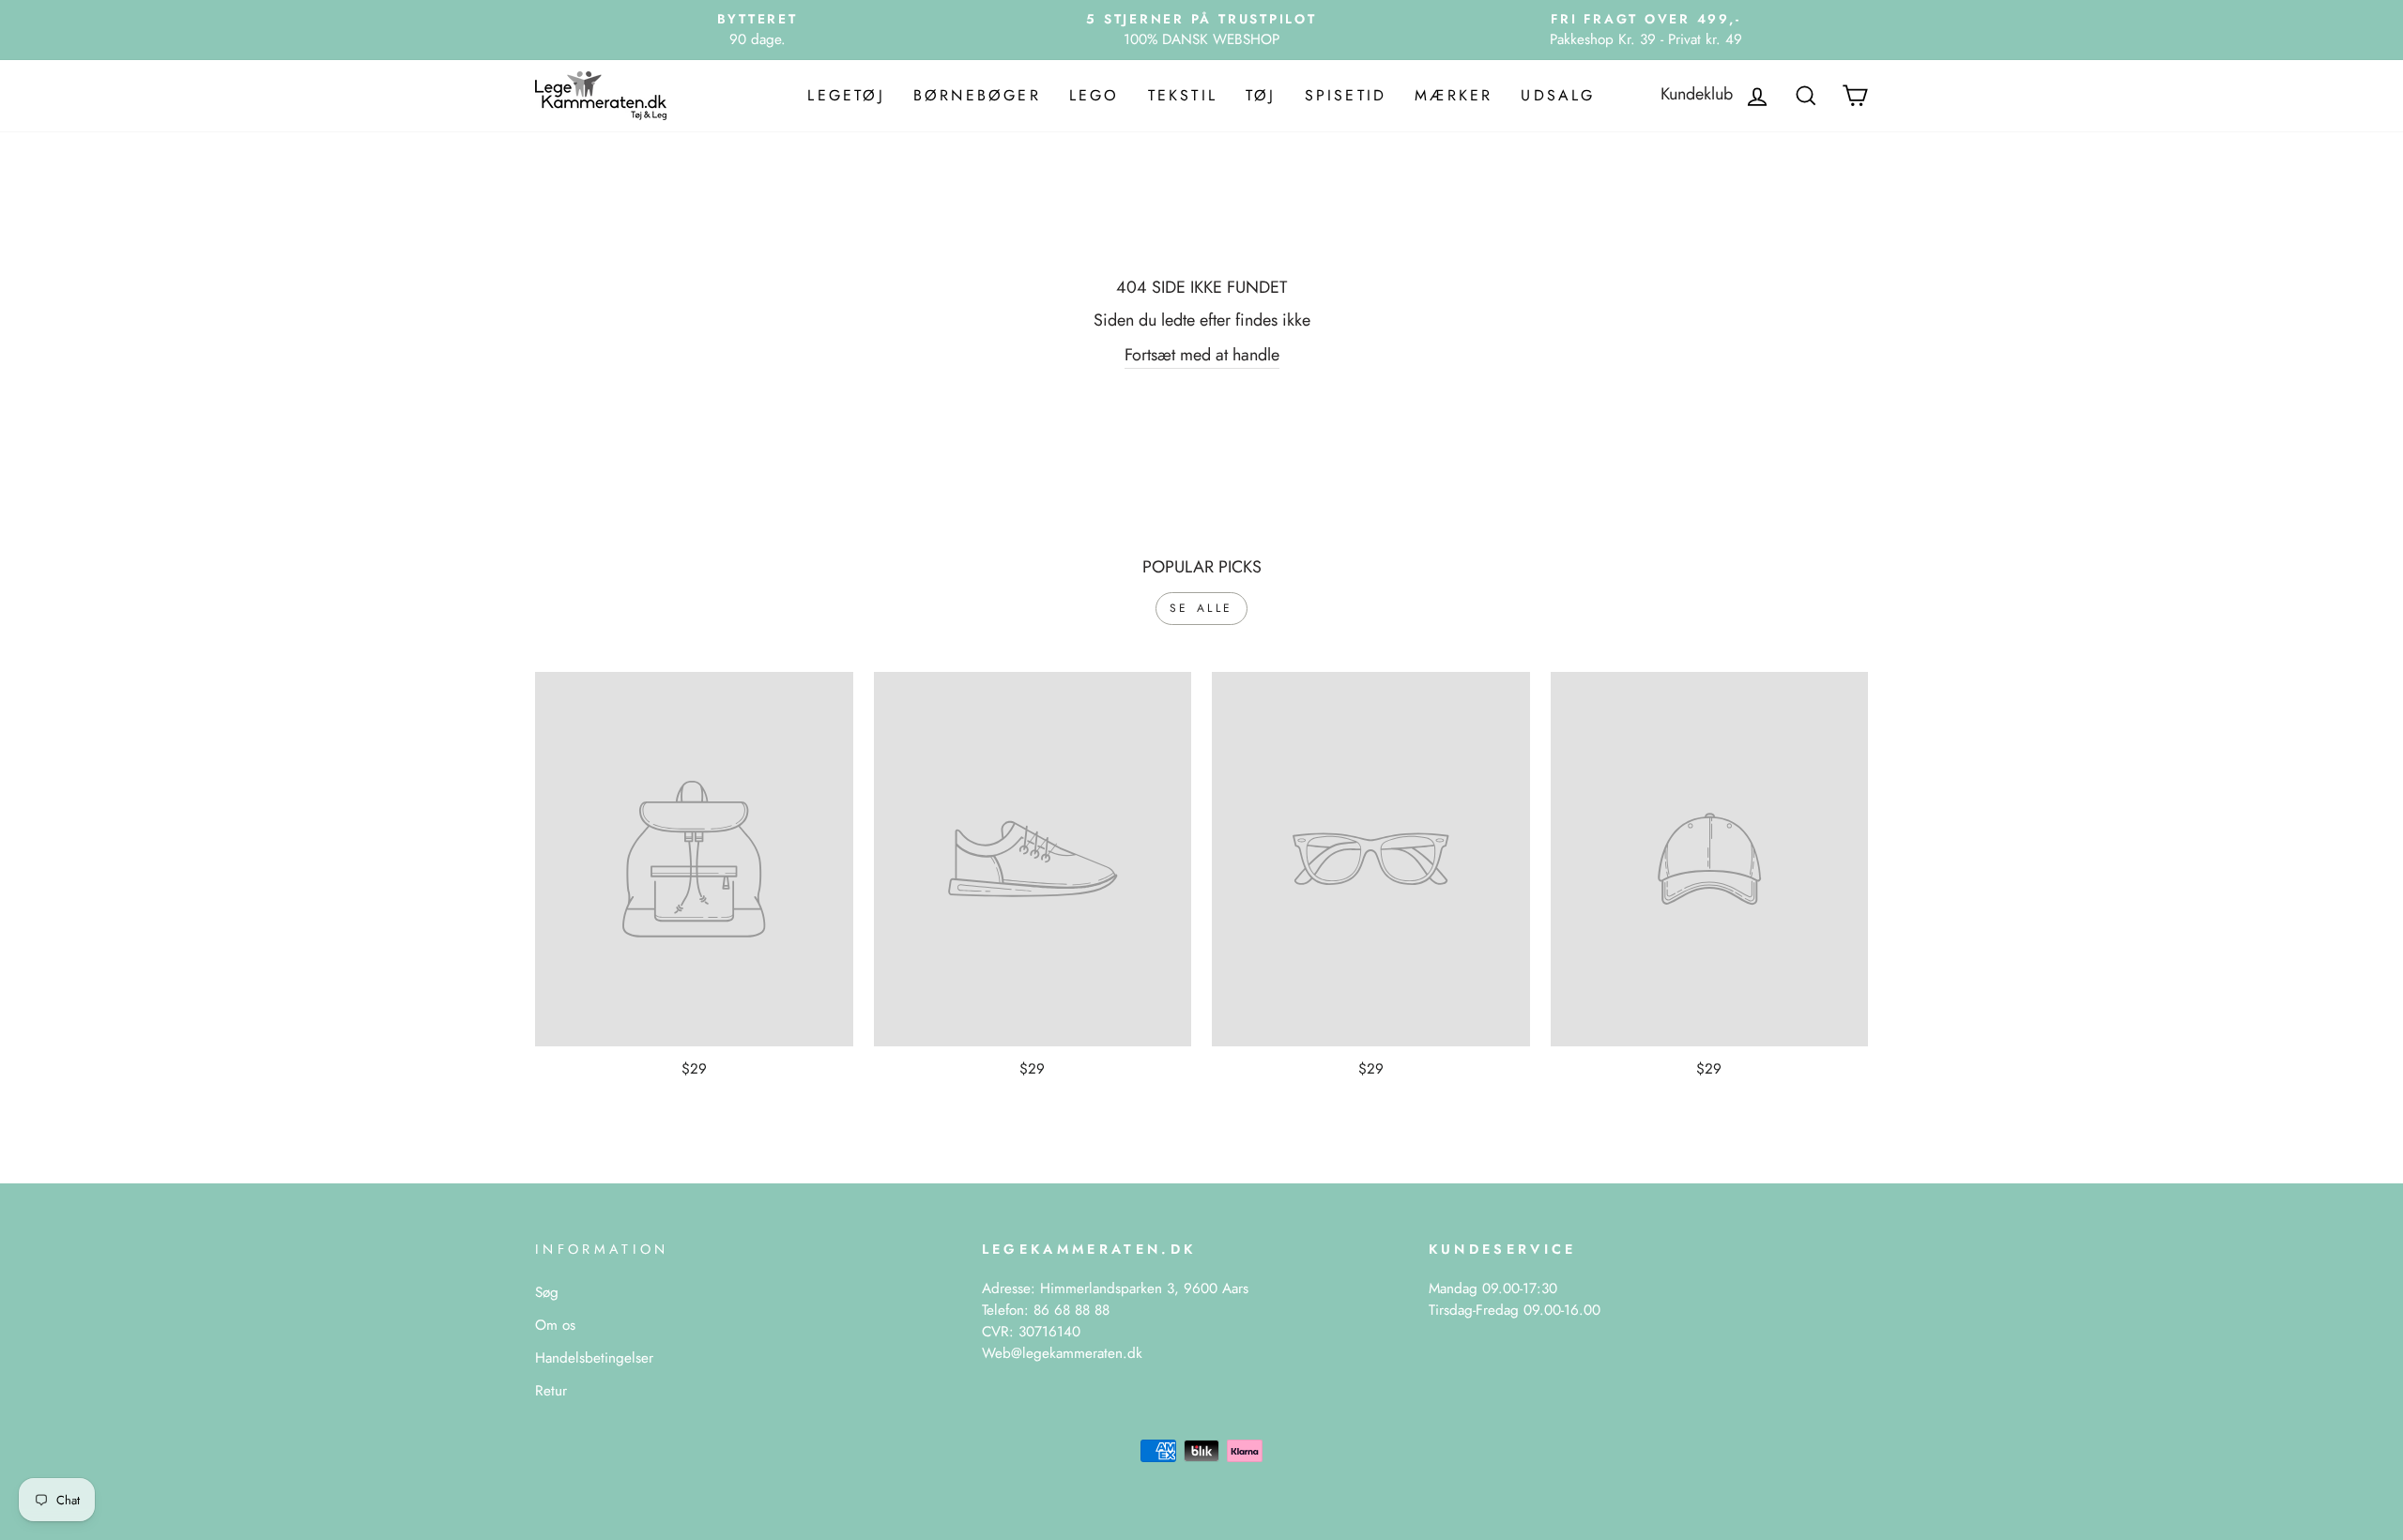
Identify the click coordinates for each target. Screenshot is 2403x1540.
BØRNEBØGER (977, 95)
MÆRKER (1454, 95)
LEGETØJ (846, 95)
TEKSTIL (1183, 95)
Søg (547, 1292)
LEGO (1094, 95)
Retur (551, 1391)
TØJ (1261, 95)
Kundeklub (1697, 94)
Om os (555, 1325)
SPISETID (1346, 95)
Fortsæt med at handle (1202, 355)
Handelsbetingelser (594, 1358)
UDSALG (1558, 95)
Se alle (1201, 608)
